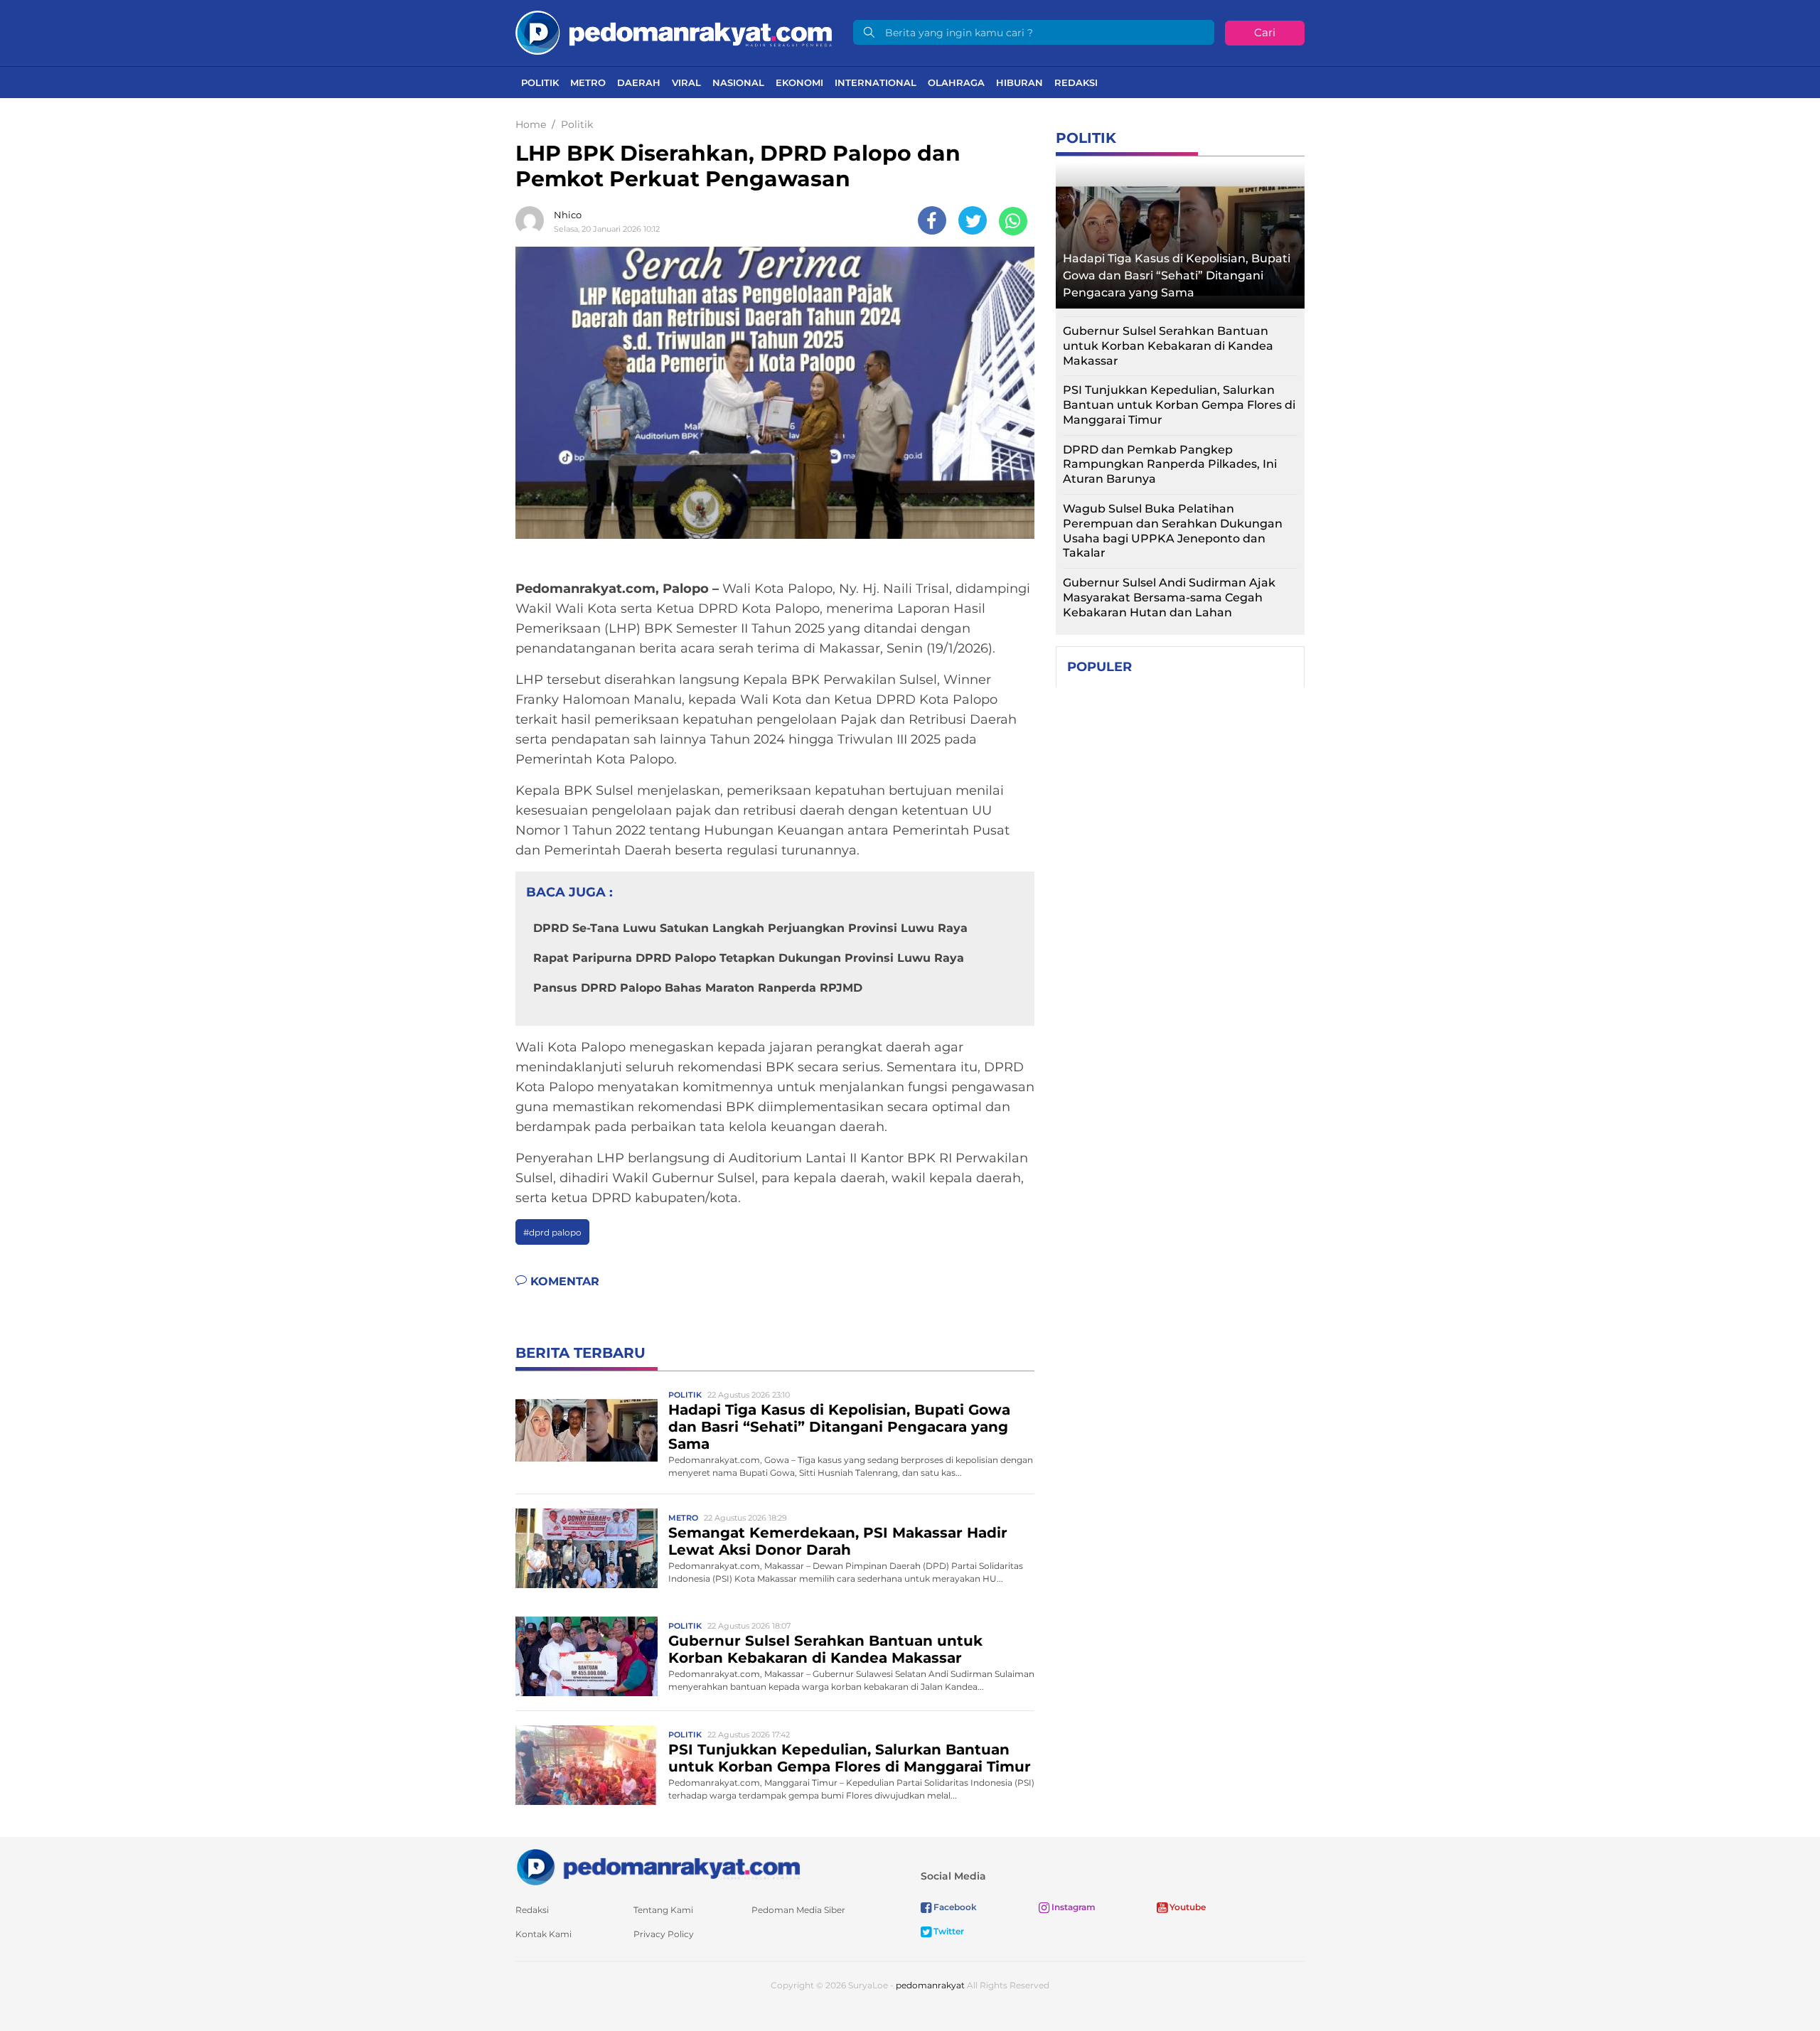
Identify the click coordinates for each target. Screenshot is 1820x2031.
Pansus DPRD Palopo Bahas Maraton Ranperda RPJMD (698, 988)
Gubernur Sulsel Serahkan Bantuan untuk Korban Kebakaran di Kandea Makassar (825, 1649)
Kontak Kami (544, 1934)
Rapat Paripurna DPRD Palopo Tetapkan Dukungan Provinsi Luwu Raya (749, 958)
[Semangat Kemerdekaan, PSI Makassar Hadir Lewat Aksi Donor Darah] (587, 1547)
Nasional (738, 82)
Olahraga (956, 82)
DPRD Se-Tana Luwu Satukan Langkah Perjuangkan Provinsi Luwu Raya (750, 928)
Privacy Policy (664, 1934)
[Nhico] (533, 220)
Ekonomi (799, 82)
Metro (588, 82)
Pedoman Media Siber (798, 1910)
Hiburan (1019, 82)
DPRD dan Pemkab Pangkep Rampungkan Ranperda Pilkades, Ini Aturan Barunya (1170, 465)
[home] (658, 1866)
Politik (540, 82)
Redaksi (1076, 82)
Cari (1265, 32)
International (876, 82)
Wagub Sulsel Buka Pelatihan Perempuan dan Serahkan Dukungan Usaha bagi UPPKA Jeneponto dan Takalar (1173, 531)
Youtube (1187, 1907)
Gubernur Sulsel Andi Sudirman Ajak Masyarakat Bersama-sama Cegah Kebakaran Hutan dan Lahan (1169, 597)
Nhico (568, 215)
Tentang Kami (663, 1910)
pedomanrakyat (930, 1985)
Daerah (639, 82)
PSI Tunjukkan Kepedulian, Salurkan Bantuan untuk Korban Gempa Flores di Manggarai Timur (850, 1758)
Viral (686, 82)
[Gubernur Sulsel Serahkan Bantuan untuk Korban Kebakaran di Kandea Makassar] (587, 1655)
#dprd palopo (552, 1232)
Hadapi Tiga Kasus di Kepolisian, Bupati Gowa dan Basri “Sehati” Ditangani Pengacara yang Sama (839, 1427)
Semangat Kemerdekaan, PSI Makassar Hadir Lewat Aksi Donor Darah (838, 1541)
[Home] (674, 32)
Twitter (948, 1931)
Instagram (1072, 1907)
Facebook (954, 1907)
